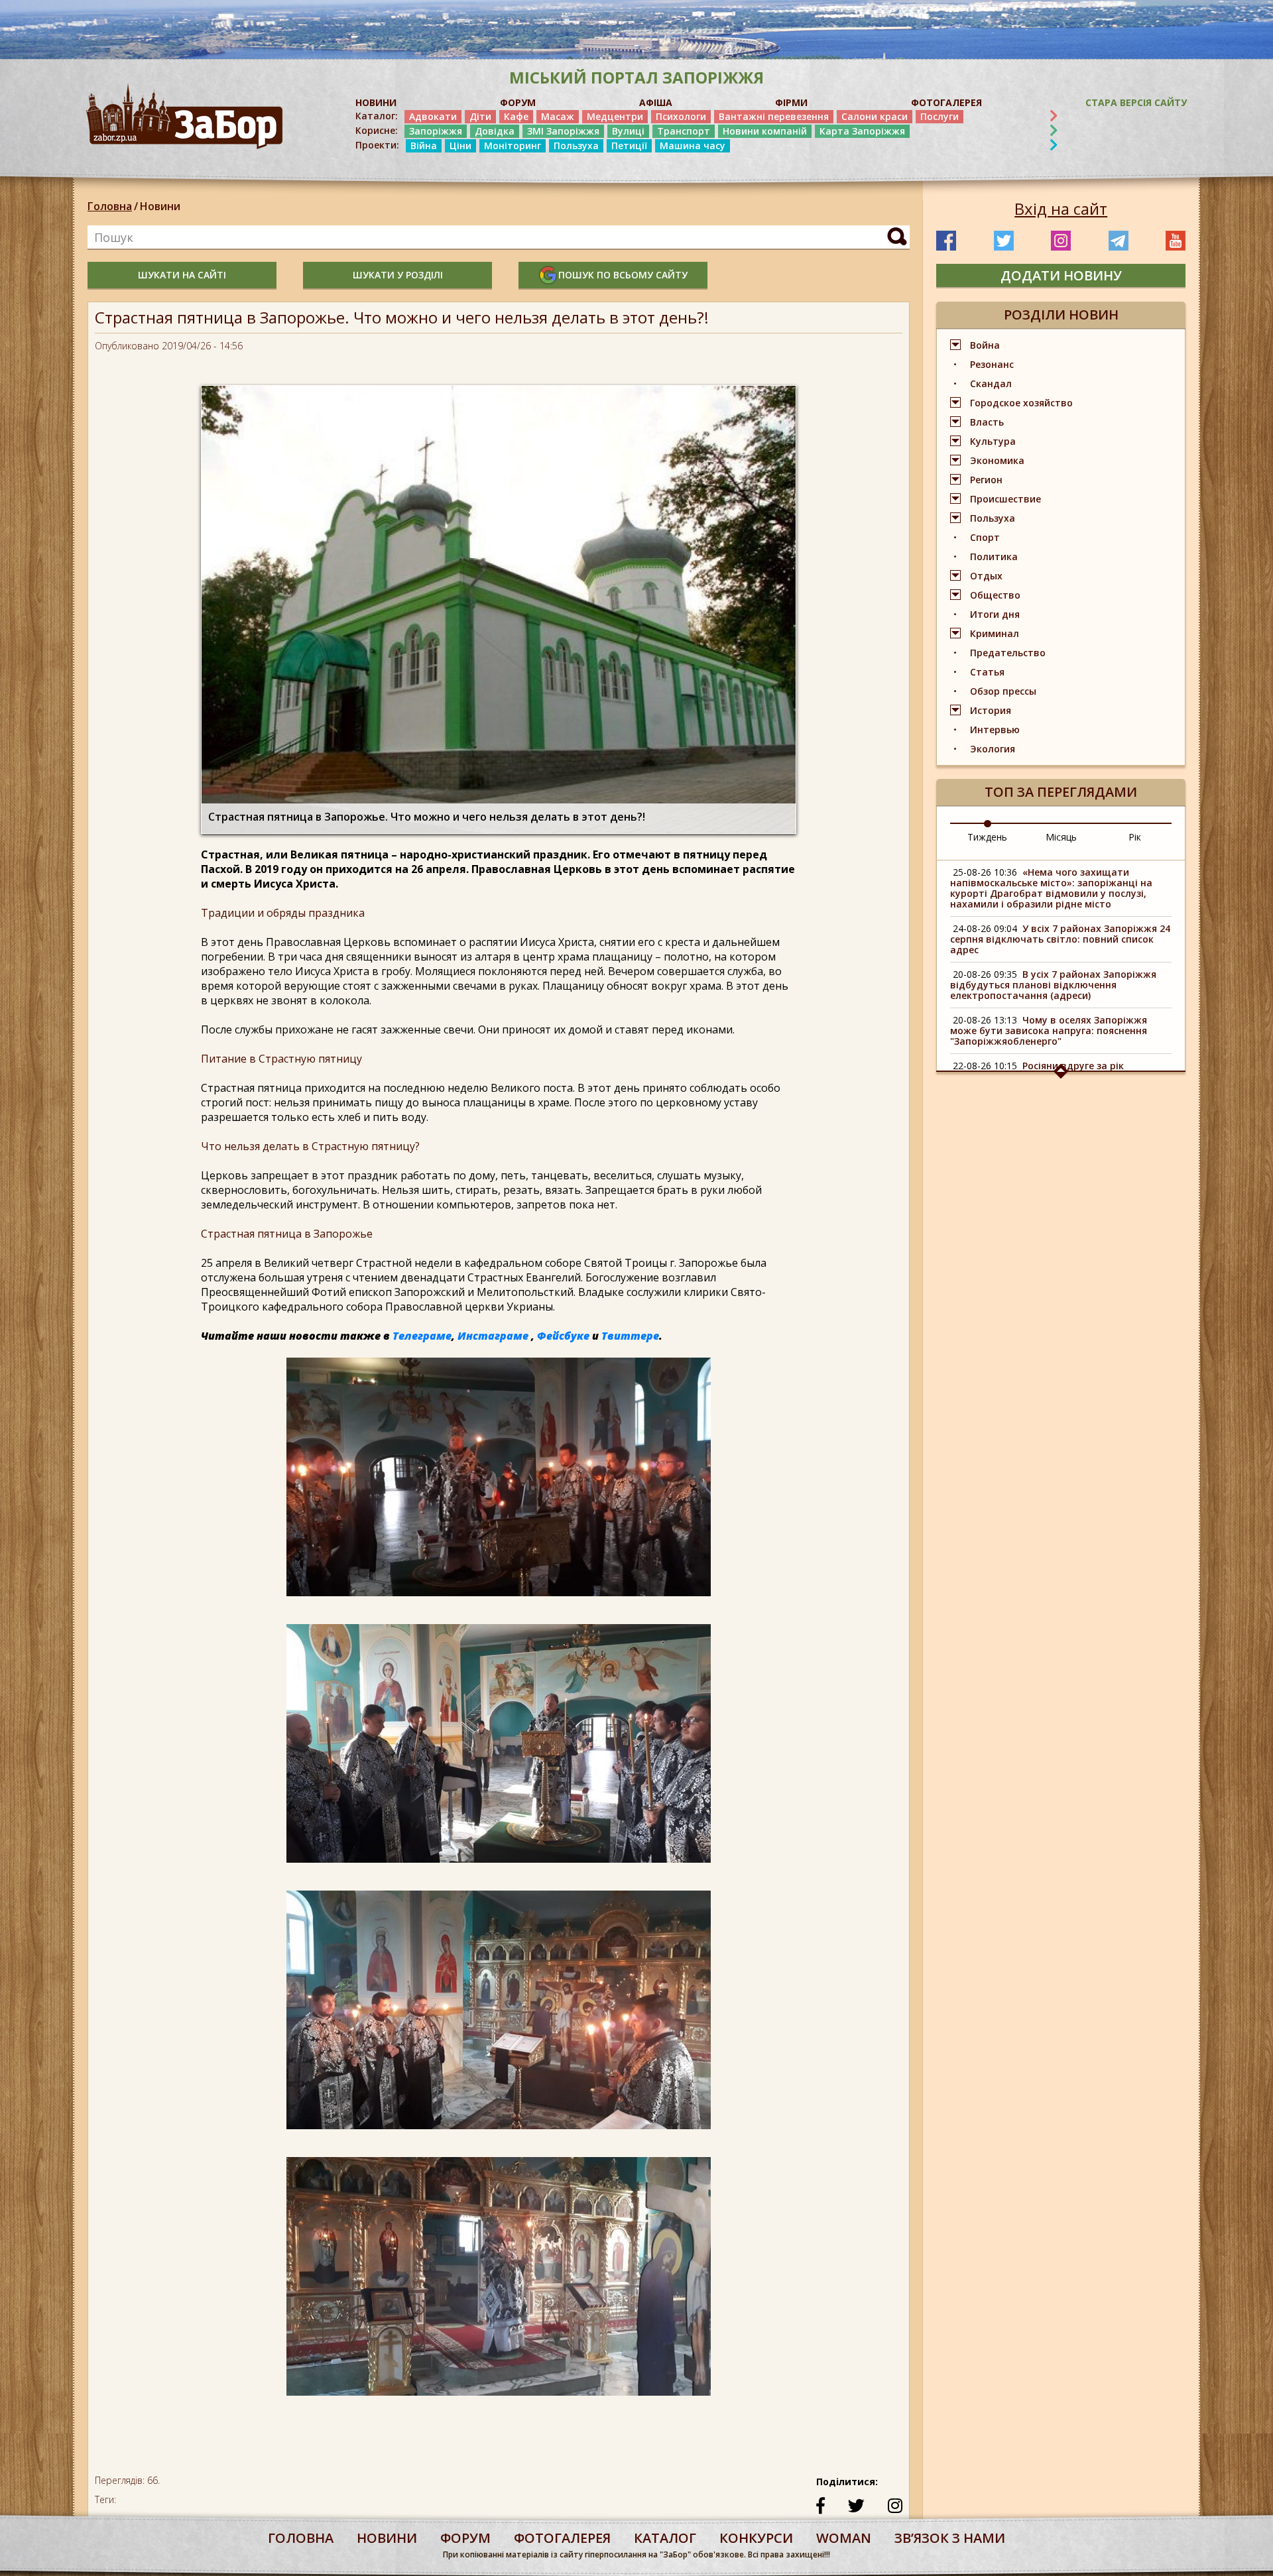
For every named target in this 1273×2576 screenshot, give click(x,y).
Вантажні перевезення (774, 116)
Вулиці (628, 131)
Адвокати (433, 116)
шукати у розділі (398, 275)
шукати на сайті (182, 275)
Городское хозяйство (1021, 403)
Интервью (995, 730)
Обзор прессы (1003, 691)
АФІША (656, 102)
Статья (987, 672)
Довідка (495, 131)
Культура (993, 441)
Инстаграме (493, 1336)
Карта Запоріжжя (862, 131)
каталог (665, 2538)
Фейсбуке (563, 1336)
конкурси (756, 2538)
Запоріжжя (436, 131)
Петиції (629, 146)
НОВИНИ (376, 102)
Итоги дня (995, 614)
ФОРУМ (518, 102)
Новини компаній (765, 131)
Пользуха (576, 146)
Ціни (460, 146)
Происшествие (1005, 499)
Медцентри (615, 116)
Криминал (995, 633)
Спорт (985, 537)
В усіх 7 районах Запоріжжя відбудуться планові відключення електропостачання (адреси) (1053, 985)
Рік (1135, 837)
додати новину (1061, 275)
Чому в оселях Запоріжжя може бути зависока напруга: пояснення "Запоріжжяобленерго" (1049, 1030)
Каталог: (377, 116)
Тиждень (987, 837)
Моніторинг (513, 146)
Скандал (991, 383)
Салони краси (875, 116)
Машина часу (693, 146)
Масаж (558, 116)
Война (985, 345)
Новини (160, 206)
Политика (994, 556)
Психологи (681, 116)
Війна (424, 146)
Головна (110, 206)
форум (465, 2538)
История (991, 710)
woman (844, 2538)
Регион (986, 480)
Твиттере (630, 1336)
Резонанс (992, 364)
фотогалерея (562, 2538)
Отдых (986, 576)
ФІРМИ (791, 102)
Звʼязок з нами (950, 2538)
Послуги (940, 116)
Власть (987, 422)
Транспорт (684, 131)
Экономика (997, 460)
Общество (995, 595)
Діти (480, 116)
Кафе (516, 116)
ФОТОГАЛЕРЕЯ (946, 102)
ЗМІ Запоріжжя (563, 131)
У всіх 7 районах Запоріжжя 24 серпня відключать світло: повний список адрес (1060, 939)
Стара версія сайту (1136, 102)
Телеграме (422, 1336)
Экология (993, 749)
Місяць (1061, 837)
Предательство (1008, 653)
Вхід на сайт (1061, 209)
